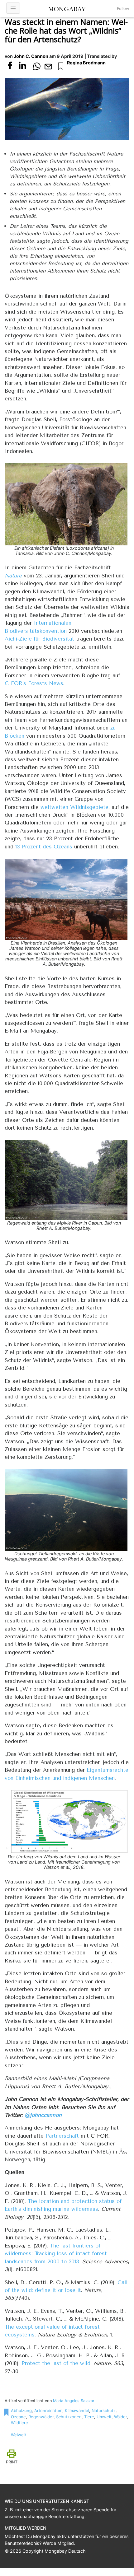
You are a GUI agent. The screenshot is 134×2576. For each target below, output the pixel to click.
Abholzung (21, 2410)
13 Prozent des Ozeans (44, 847)
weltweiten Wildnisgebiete (74, 807)
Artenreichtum (48, 2410)
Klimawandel (77, 2410)
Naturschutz (104, 2410)
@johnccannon (43, 2115)
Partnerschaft (62, 2136)
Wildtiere (19, 2423)
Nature (13, 576)
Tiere (89, 2417)
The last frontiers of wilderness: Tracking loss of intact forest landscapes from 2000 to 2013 (56, 2254)
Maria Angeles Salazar (74, 2401)
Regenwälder (41, 2417)
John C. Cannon (31, 56)
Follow (123, 9)
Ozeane (18, 2417)
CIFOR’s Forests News (34, 683)
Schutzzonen (69, 2417)
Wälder (120, 2417)
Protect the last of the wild (56, 2363)
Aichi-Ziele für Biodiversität (39, 639)
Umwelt (104, 2417)
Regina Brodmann (86, 63)
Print (12, 2462)
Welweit (19, 2435)
